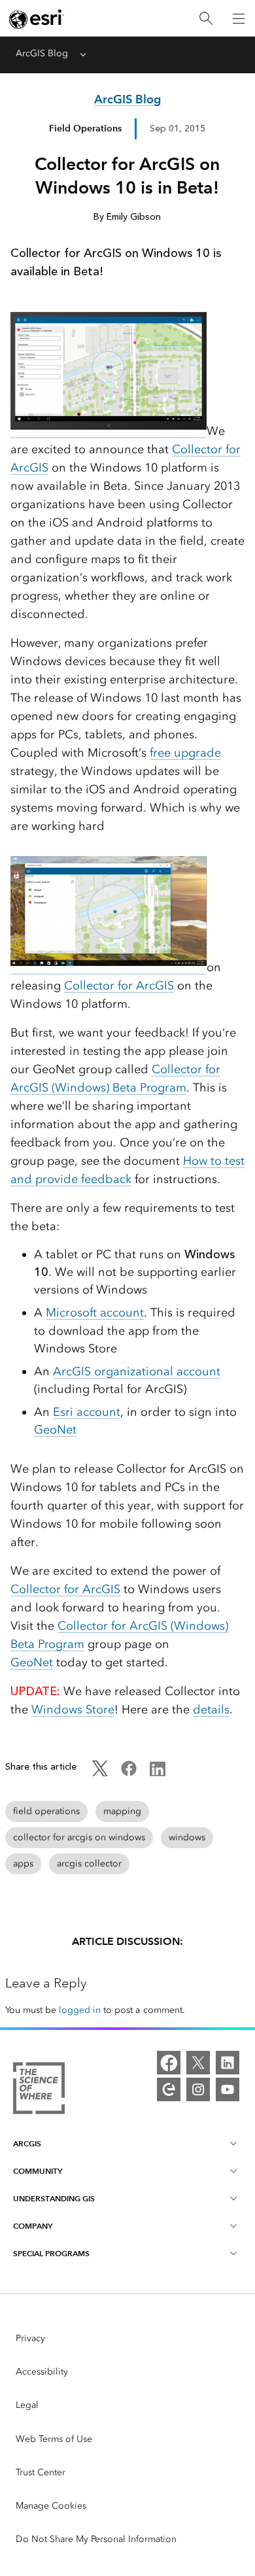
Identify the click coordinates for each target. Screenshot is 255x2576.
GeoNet (55, 1430)
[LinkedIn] (228, 2063)
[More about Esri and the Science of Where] (39, 2090)
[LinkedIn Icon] (158, 1773)
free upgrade (185, 753)
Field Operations (85, 128)
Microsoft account (95, 1313)
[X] (198, 2063)
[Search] (206, 19)
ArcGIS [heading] (27, 2143)
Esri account (87, 1412)
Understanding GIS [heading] (54, 2198)
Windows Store (73, 1709)
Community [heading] (38, 2171)
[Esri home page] (37, 19)
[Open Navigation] (239, 18)
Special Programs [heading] (51, 2253)
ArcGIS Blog (42, 53)
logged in (80, 2010)
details (211, 1709)
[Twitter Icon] (100, 1773)
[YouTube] (228, 2089)
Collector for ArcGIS (119, 986)
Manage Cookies (51, 2506)
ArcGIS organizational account (137, 1371)
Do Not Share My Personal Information (96, 2539)
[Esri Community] (169, 2089)
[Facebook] (169, 2063)
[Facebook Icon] (129, 1773)
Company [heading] (33, 2226)
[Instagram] (198, 2089)
